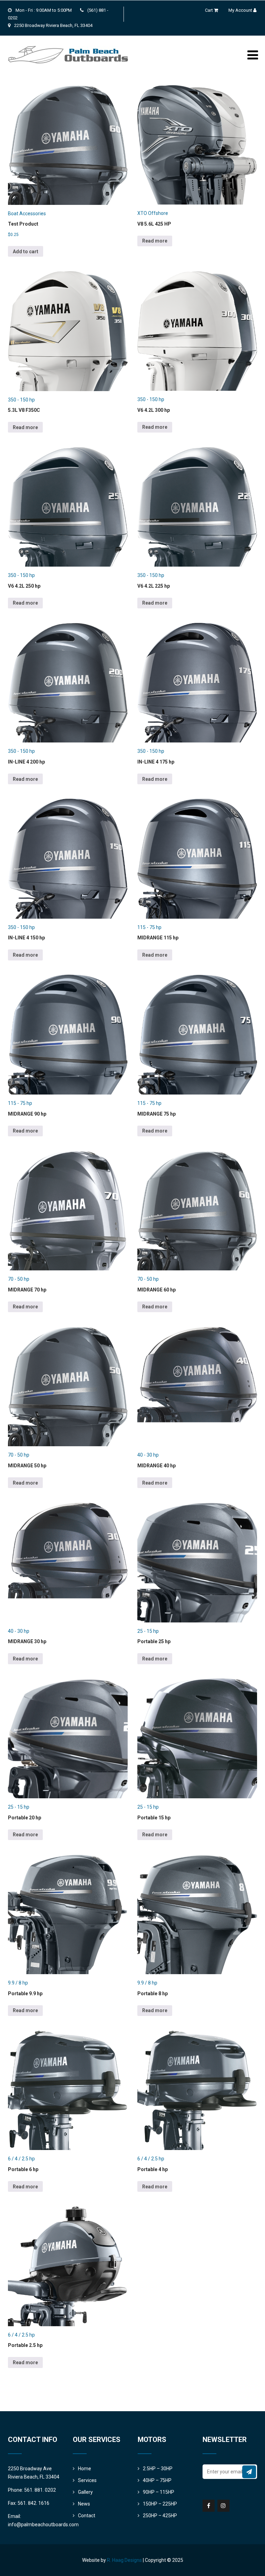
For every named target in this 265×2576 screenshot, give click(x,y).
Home (85, 2469)
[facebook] (209, 2506)
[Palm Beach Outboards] (68, 38)
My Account (240, 10)
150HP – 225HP (160, 2504)
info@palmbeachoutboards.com (43, 2525)
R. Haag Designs (124, 2560)
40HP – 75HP (157, 2480)
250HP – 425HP (160, 2516)
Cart (209, 10)
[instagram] (223, 2506)
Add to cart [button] (26, 252)
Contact (87, 2516)
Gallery (85, 2492)
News (84, 2504)
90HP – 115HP (159, 2492)
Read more (155, 241)
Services (87, 2480)
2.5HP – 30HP (158, 2469)
